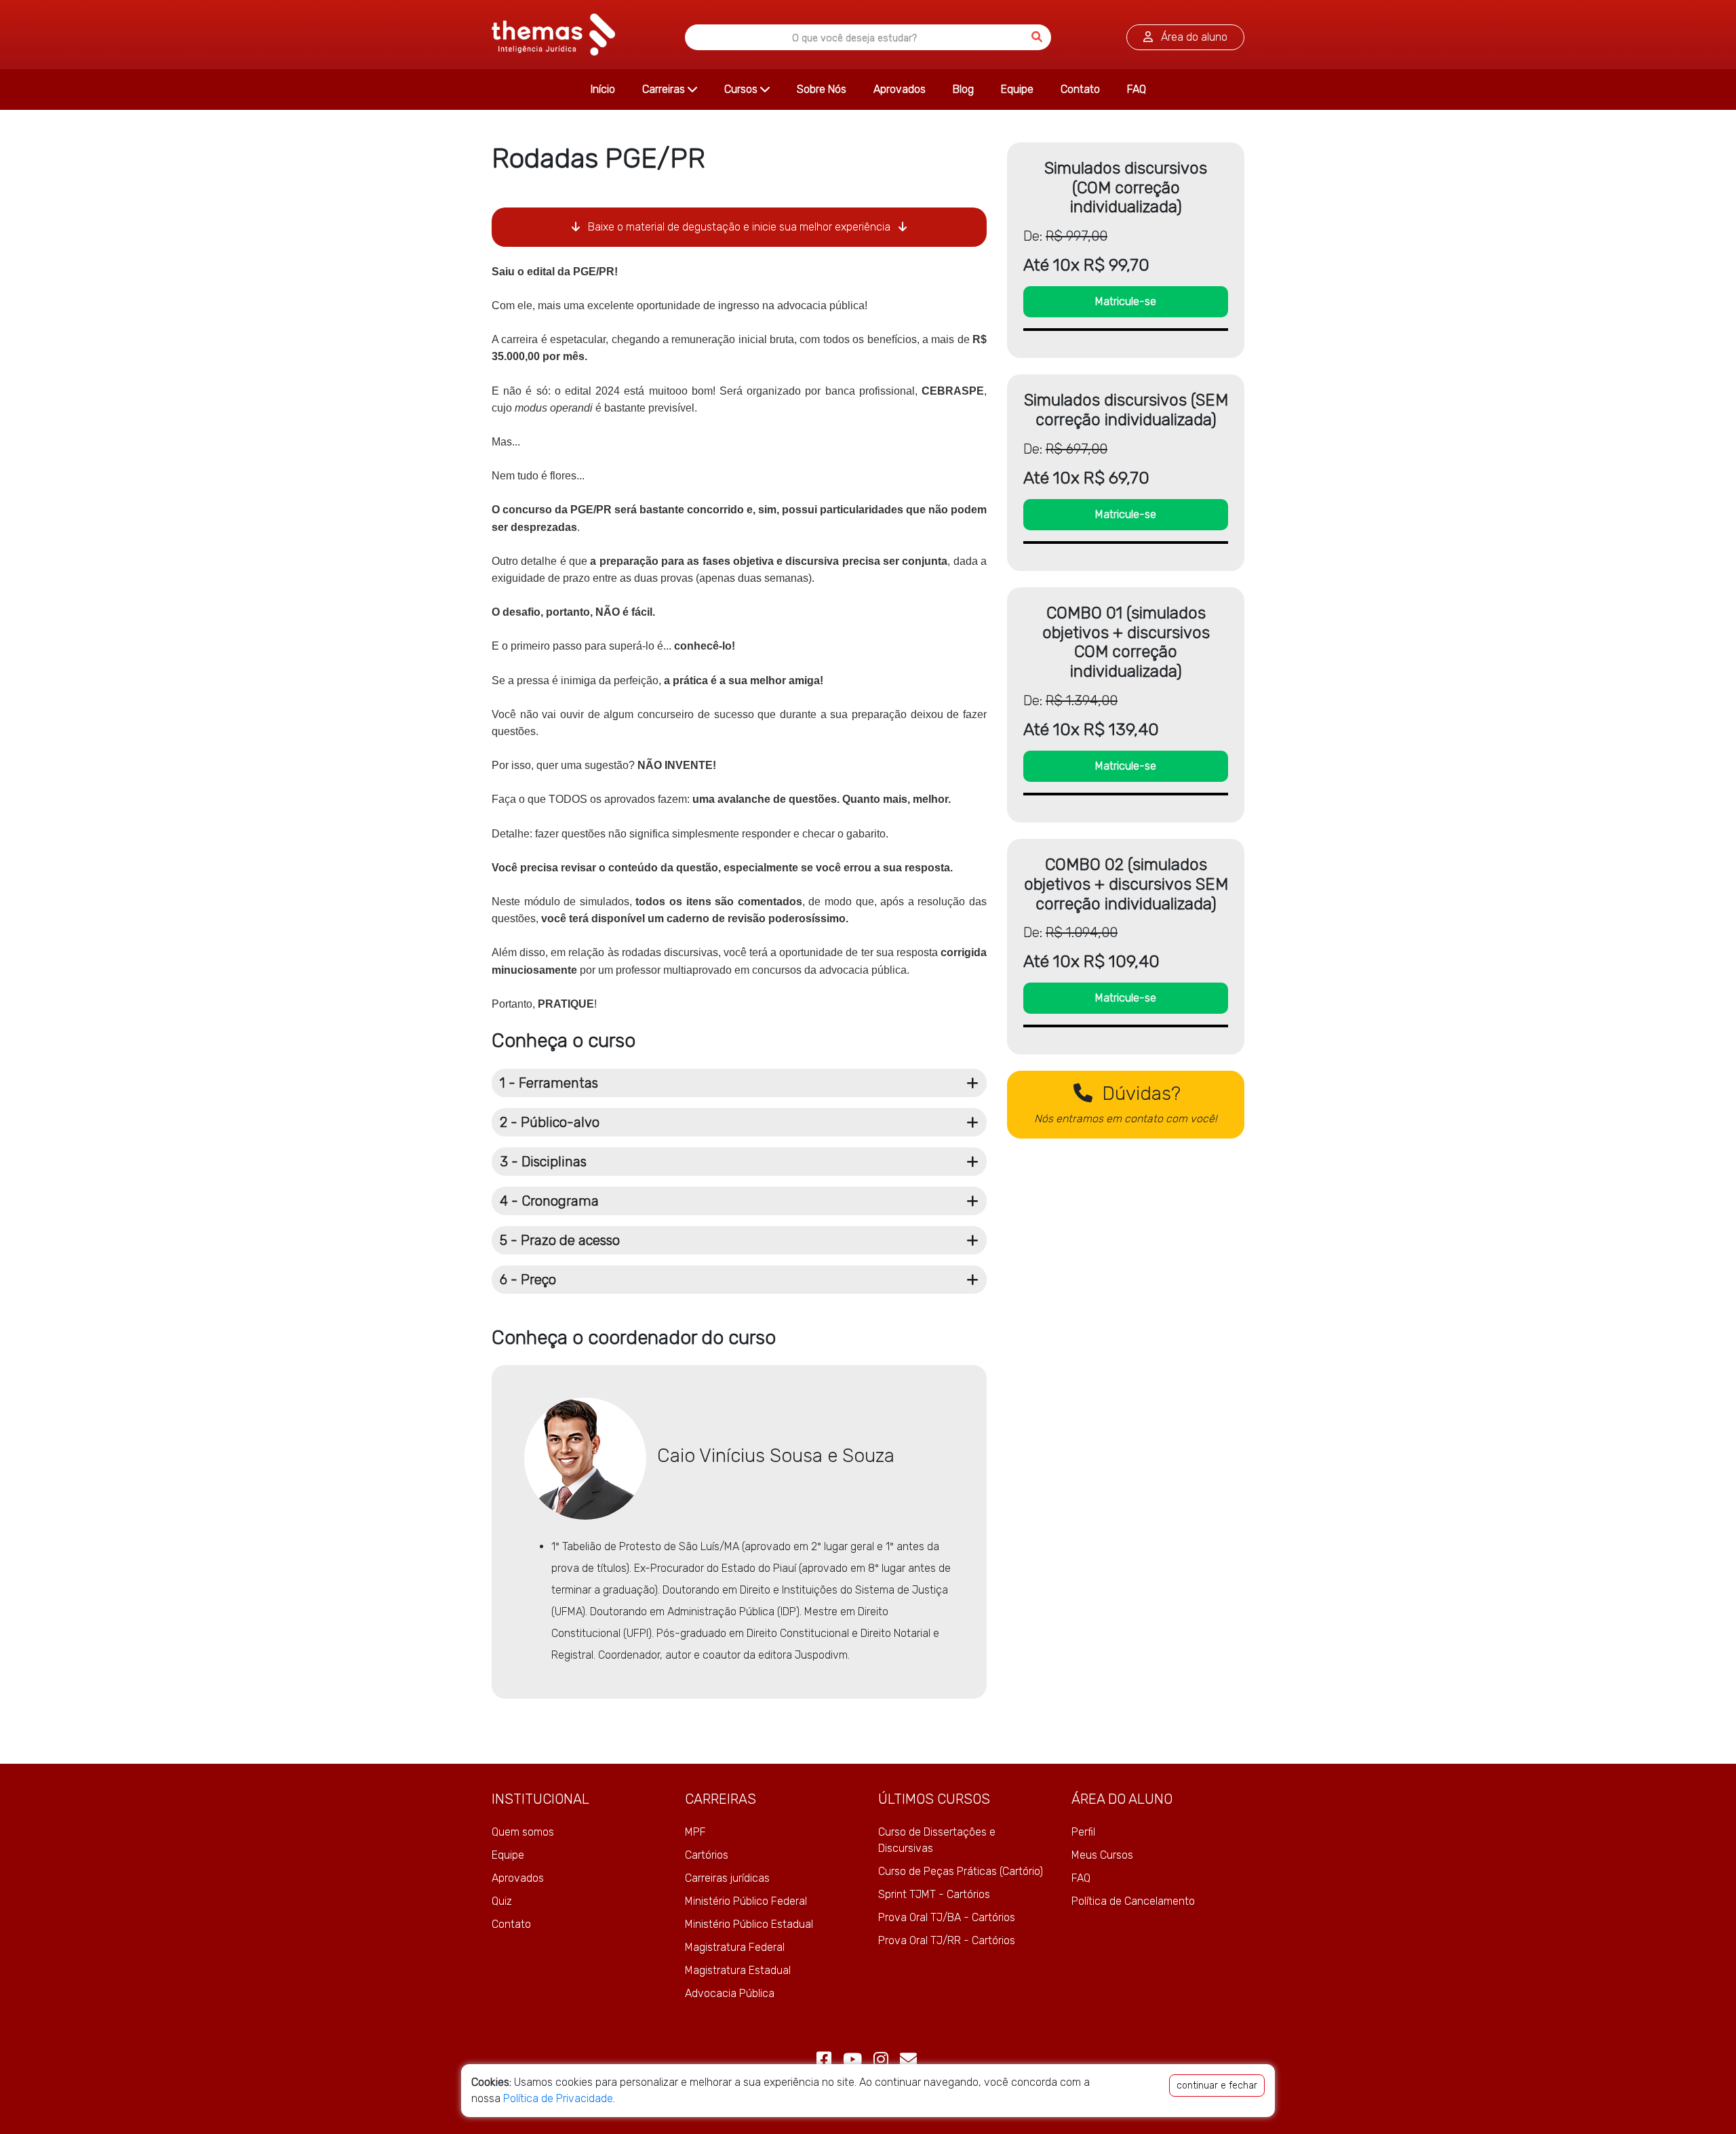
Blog (963, 89)
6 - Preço (528, 1280)
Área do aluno (1193, 37)
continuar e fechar (1217, 2086)
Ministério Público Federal (746, 1901)
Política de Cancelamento (1133, 1901)
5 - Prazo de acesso (560, 1240)
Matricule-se (1126, 301)
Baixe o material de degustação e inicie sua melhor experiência (739, 227)
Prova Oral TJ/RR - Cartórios (947, 1940)
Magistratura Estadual (738, 1970)
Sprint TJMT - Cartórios (934, 1894)
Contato (1080, 89)
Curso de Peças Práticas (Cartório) (961, 1871)
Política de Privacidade (558, 2098)
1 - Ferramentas (549, 1083)
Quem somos (523, 1832)
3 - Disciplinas (543, 1162)
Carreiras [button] (665, 89)
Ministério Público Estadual (749, 1924)
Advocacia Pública (730, 1993)
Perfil (1083, 1832)
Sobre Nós (822, 89)
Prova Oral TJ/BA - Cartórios (947, 1917)
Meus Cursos (1102, 1855)
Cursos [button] (742, 89)
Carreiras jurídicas (727, 1878)
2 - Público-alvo (550, 1122)
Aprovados (900, 89)
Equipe (1017, 89)
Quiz (502, 1901)
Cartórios (707, 1855)
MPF (695, 1832)
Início (603, 89)
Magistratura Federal (735, 1947)
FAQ (1137, 89)
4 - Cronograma (549, 1201)
